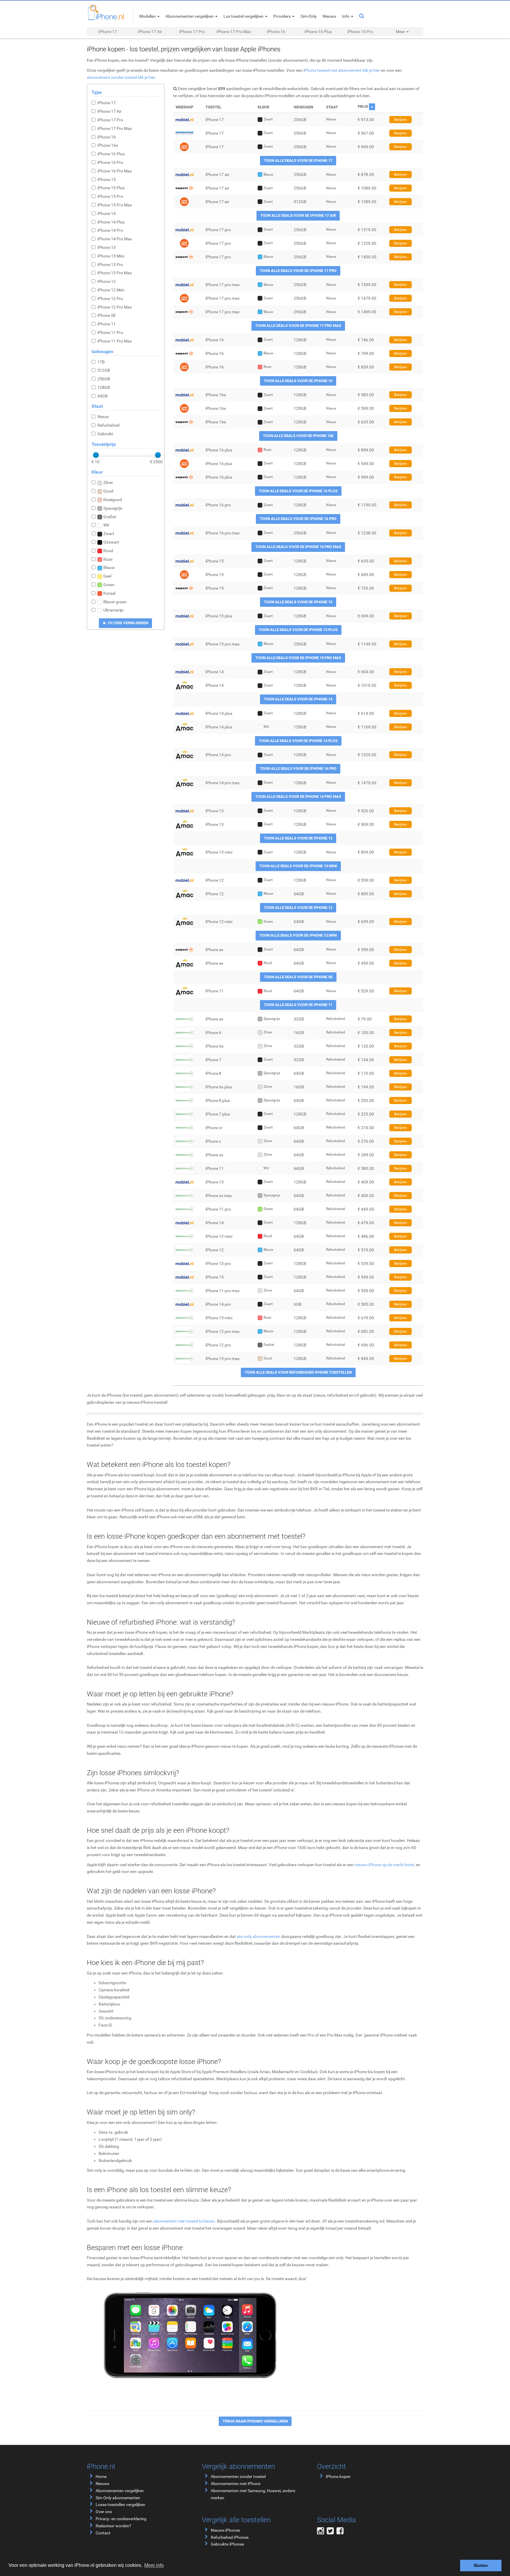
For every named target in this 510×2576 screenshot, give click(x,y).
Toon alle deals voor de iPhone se (298, 977)
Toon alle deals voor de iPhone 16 (298, 381)
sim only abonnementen (259, 1936)
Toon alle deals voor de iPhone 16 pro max (298, 547)
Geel (107, 576)
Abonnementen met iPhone (236, 2484)
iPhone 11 (107, 324)
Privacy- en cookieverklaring (121, 2519)
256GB (104, 379)
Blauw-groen (115, 602)
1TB (101, 362)
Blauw (109, 568)
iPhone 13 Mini (111, 256)
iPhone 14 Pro (110, 230)
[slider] (96, 455)
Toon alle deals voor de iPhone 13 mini (298, 866)
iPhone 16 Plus (318, 32)
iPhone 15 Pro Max (115, 205)
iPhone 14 (107, 213)
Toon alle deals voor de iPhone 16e (298, 436)
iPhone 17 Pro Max (234, 32)
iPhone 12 (107, 281)
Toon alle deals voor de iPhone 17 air (298, 215)
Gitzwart (111, 542)
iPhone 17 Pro (192, 32)
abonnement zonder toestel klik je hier (121, 77)
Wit (106, 525)
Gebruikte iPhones (227, 2544)
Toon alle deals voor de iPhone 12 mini (298, 935)
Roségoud (113, 500)
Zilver (108, 482)
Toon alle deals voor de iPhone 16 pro (298, 519)
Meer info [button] (154, 2565)
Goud (108, 491)
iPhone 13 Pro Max (115, 273)
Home (101, 2476)
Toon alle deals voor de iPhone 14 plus (298, 741)
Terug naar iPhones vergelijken (255, 2421)
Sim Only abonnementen (118, 2498)
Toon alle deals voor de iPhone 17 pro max (298, 326)
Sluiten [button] (481, 2565)
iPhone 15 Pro (110, 196)
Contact (103, 2533)
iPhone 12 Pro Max (115, 307)
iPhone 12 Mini (111, 290)
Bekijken (401, 120)
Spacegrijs (113, 508)
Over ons (104, 2512)
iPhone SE (107, 315)
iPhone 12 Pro (110, 299)
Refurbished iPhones (230, 2537)
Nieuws (102, 2484)
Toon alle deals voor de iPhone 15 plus (298, 630)
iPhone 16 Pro (360, 32)
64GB (103, 396)
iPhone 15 (107, 180)
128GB (104, 387)
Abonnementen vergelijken (120, 2491)
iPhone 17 (108, 32)
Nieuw (103, 417)
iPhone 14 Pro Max (115, 239)
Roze (108, 559)
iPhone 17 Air (150, 32)
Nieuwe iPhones (225, 2530)
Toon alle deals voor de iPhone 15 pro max (298, 658)
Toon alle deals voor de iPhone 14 (298, 699)
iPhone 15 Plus (111, 188)
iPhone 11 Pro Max (115, 341)
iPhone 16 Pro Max (115, 171)
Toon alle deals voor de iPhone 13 (298, 838)
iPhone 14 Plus (111, 222)
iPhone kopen (338, 2476)
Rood (108, 551)
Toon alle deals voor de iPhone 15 (298, 602)
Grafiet (110, 517)
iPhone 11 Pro (110, 332)
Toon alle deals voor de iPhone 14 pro (298, 768)
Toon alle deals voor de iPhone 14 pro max (298, 797)
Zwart (109, 534)
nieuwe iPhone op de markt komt (384, 1865)
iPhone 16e (108, 145)
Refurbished (108, 425)
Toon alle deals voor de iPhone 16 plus (298, 491)
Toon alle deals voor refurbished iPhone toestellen (298, 1372)
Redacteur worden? (113, 2526)
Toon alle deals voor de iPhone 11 (298, 1005)
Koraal (109, 593)
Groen (109, 585)
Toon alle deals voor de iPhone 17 (298, 160)
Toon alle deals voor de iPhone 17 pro (298, 271)
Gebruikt (105, 434)
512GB (104, 370)
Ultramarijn (113, 610)
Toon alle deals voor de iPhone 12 (298, 908)
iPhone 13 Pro (110, 265)
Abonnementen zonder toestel (238, 2476)
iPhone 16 (276, 32)
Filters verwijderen (128, 623)
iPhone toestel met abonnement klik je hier (342, 70)
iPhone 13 (107, 247)
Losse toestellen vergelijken (120, 2505)
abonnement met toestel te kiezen (184, 2221)
